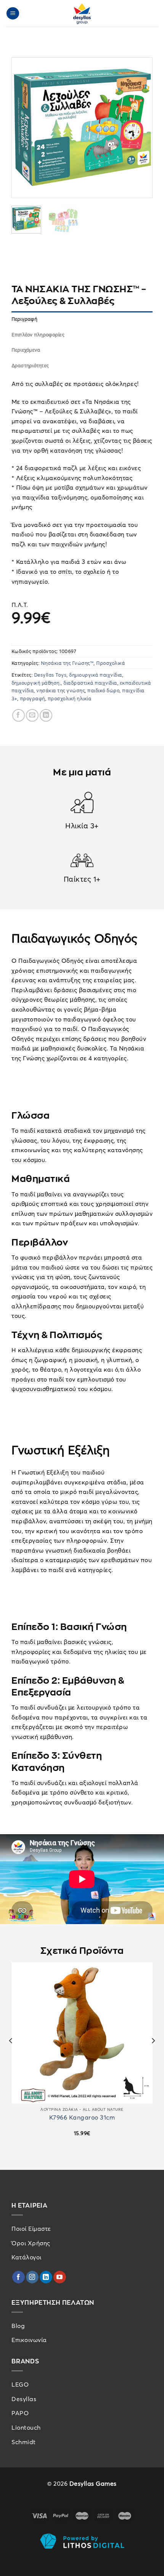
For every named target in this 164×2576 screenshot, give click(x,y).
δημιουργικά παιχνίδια (96, 675)
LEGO (20, 2384)
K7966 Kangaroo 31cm (82, 2117)
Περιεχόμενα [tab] (26, 350)
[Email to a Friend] (32, 715)
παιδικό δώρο (104, 690)
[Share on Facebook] (18, 715)
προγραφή (32, 698)
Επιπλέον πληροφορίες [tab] (38, 335)
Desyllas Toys (50, 675)
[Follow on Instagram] (32, 2277)
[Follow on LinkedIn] (46, 2277)
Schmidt (24, 2442)
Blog (18, 2326)
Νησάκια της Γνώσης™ (67, 663)
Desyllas (24, 2399)
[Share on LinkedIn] (46, 715)
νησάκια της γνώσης (61, 690)
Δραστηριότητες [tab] (30, 365)
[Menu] (13, 14)
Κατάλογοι (27, 2257)
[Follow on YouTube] (60, 2277)
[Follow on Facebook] (18, 2277)
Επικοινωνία (29, 2340)
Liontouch (26, 2427)
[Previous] (24, 128)
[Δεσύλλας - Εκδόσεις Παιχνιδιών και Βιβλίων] (82, 13)
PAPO (20, 2413)
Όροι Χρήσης (31, 2243)
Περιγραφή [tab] (24, 319)
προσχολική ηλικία (70, 698)
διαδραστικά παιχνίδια (91, 683)
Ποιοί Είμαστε (31, 2229)
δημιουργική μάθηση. (36, 683)
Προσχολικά (111, 663)
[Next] (140, 128)
